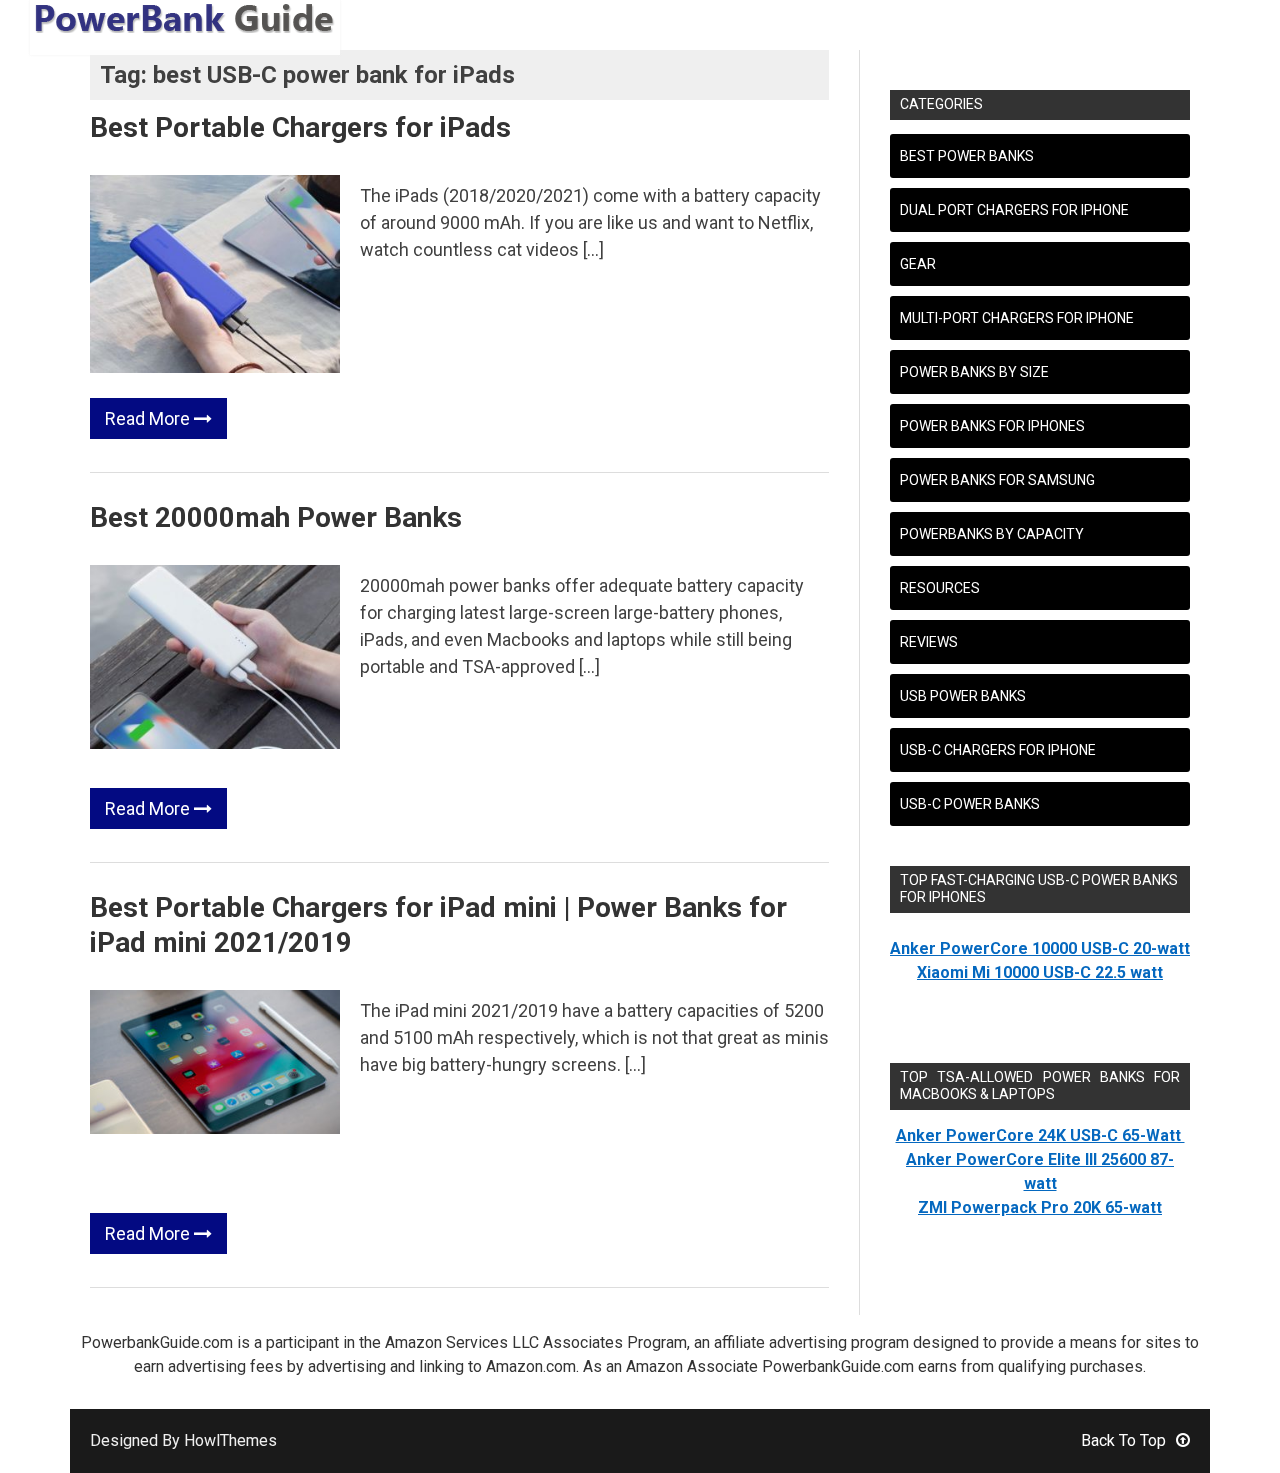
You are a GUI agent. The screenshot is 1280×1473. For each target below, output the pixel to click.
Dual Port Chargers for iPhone (1014, 210)
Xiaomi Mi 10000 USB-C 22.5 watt (1040, 972)
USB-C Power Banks (970, 804)
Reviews (929, 642)
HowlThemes (230, 1440)
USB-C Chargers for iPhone (998, 750)
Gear (918, 264)
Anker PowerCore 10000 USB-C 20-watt (1040, 948)
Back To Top (1123, 1440)
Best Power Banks (967, 156)
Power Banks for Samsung (997, 480)
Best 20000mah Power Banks (276, 517)
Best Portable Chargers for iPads (300, 127)
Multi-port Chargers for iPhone (1017, 318)
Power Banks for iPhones (992, 426)
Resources (940, 588)
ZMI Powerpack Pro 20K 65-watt (1040, 1207)
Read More (149, 418)
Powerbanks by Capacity (992, 534)
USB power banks (963, 696)
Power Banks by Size (974, 372)
